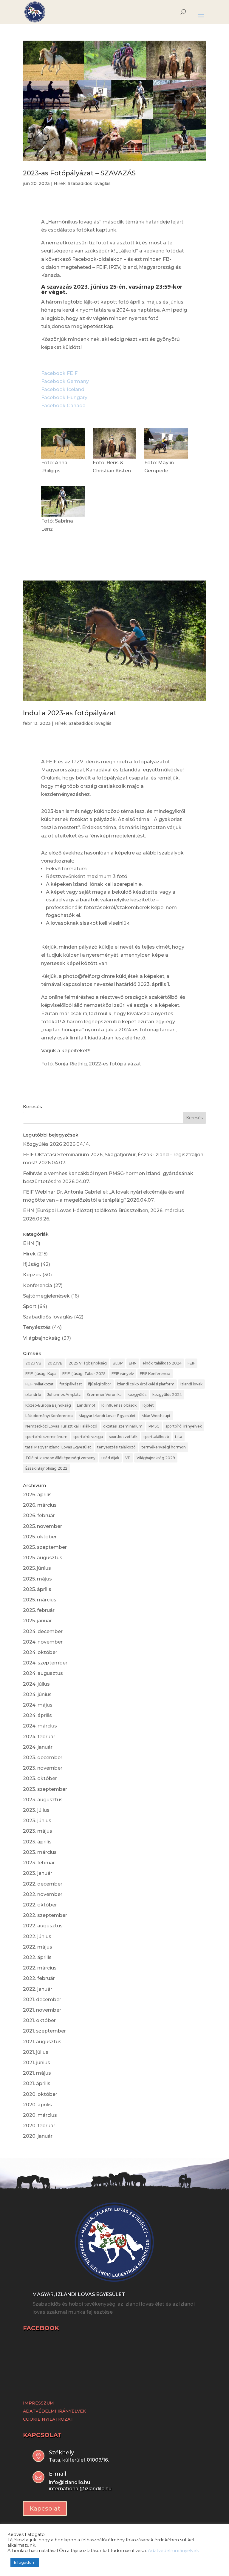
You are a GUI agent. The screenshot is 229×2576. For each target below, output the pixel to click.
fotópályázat (71, 1384)
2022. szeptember (45, 1915)
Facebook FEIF (59, 373)
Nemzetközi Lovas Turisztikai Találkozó (61, 1426)
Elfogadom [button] (25, 2562)
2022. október (40, 1905)
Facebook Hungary (64, 398)
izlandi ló (33, 1395)
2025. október (40, 1537)
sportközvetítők (123, 1437)
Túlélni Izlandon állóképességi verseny (60, 1458)
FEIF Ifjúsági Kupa (41, 1374)
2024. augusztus (43, 1673)
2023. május (38, 1831)
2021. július (36, 2052)
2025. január (37, 1621)
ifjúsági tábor (100, 1384)
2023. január (38, 1873)
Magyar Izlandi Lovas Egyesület (107, 1416)
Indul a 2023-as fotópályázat (70, 713)
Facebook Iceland (63, 389)
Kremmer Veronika (104, 1395)
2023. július (36, 1810)
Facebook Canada (63, 406)
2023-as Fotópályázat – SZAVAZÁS (79, 173)
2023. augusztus (43, 1800)
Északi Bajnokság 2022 (46, 1468)
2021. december (42, 2000)
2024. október (40, 1652)
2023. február (39, 1863)
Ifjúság (31, 1264)
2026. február (39, 1516)
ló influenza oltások (119, 1405)
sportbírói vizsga (88, 1437)
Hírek (60, 183)
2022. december (43, 1884)
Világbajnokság (42, 1338)
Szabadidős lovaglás (89, 183)
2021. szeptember (44, 2031)
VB (128, 1458)
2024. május (38, 1705)
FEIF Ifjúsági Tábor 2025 (84, 1374)
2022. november (43, 1894)
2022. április (37, 1957)
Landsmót (86, 1405)
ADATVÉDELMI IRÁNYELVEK (54, 2411)
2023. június (37, 1821)
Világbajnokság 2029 (156, 1458)
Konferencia (38, 1285)
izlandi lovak (191, 1384)
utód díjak (110, 1458)
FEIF (191, 1363)
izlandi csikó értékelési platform (146, 1384)
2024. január (38, 1747)
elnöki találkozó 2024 (162, 1363)
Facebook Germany (65, 381)
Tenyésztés (37, 1327)
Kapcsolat (45, 2508)
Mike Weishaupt (156, 1416)
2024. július (36, 1684)
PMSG (154, 1426)
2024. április (37, 1715)
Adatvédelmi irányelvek (173, 2551)
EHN (28, 1243)
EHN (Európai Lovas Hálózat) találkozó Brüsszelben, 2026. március (103, 1210)
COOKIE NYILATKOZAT (48, 2419)
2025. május (37, 1579)
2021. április (37, 2083)
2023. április (37, 1842)
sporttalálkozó (156, 1437)
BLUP (118, 1363)
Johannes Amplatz (64, 1395)
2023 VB (33, 1363)
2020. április (37, 2105)
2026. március (40, 1505)
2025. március (40, 1600)
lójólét (148, 1405)
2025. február (39, 1610)
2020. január (38, 2136)
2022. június (37, 1936)
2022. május (38, 1947)
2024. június (37, 1694)
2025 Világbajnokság (88, 1363)
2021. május (37, 2073)
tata (179, 1437)
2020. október (40, 2094)
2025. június (37, 1568)
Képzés (32, 1275)
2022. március (40, 1968)
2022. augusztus (43, 1926)
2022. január (38, 1989)
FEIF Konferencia (155, 1374)
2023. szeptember (45, 1789)
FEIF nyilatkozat (40, 1384)
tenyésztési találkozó (116, 1447)
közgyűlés (137, 1395)
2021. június (37, 2063)
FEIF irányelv (123, 1374)
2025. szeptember (45, 1547)
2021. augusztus (42, 2042)
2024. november (43, 1642)
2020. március (40, 2115)
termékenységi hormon (164, 1447)
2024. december (43, 1631)
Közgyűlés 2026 (42, 1144)
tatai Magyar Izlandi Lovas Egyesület (58, 1447)
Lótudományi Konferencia (49, 1416)
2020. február (39, 2126)
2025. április (37, 1589)
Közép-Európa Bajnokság (48, 1405)
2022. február (39, 1978)
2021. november (42, 2010)
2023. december (43, 1758)
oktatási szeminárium (123, 1426)
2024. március (40, 1726)
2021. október (39, 2020)
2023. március (40, 1852)
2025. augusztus (43, 1558)
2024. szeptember (45, 1663)
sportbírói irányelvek (184, 1426)
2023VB (55, 1363)
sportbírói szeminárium (46, 1437)
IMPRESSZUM (38, 2403)
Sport (30, 1306)
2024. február (39, 1737)
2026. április (37, 1495)
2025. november (42, 1526)
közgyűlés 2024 (167, 1395)
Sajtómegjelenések (46, 1296)
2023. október (40, 1778)
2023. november (43, 1768)
